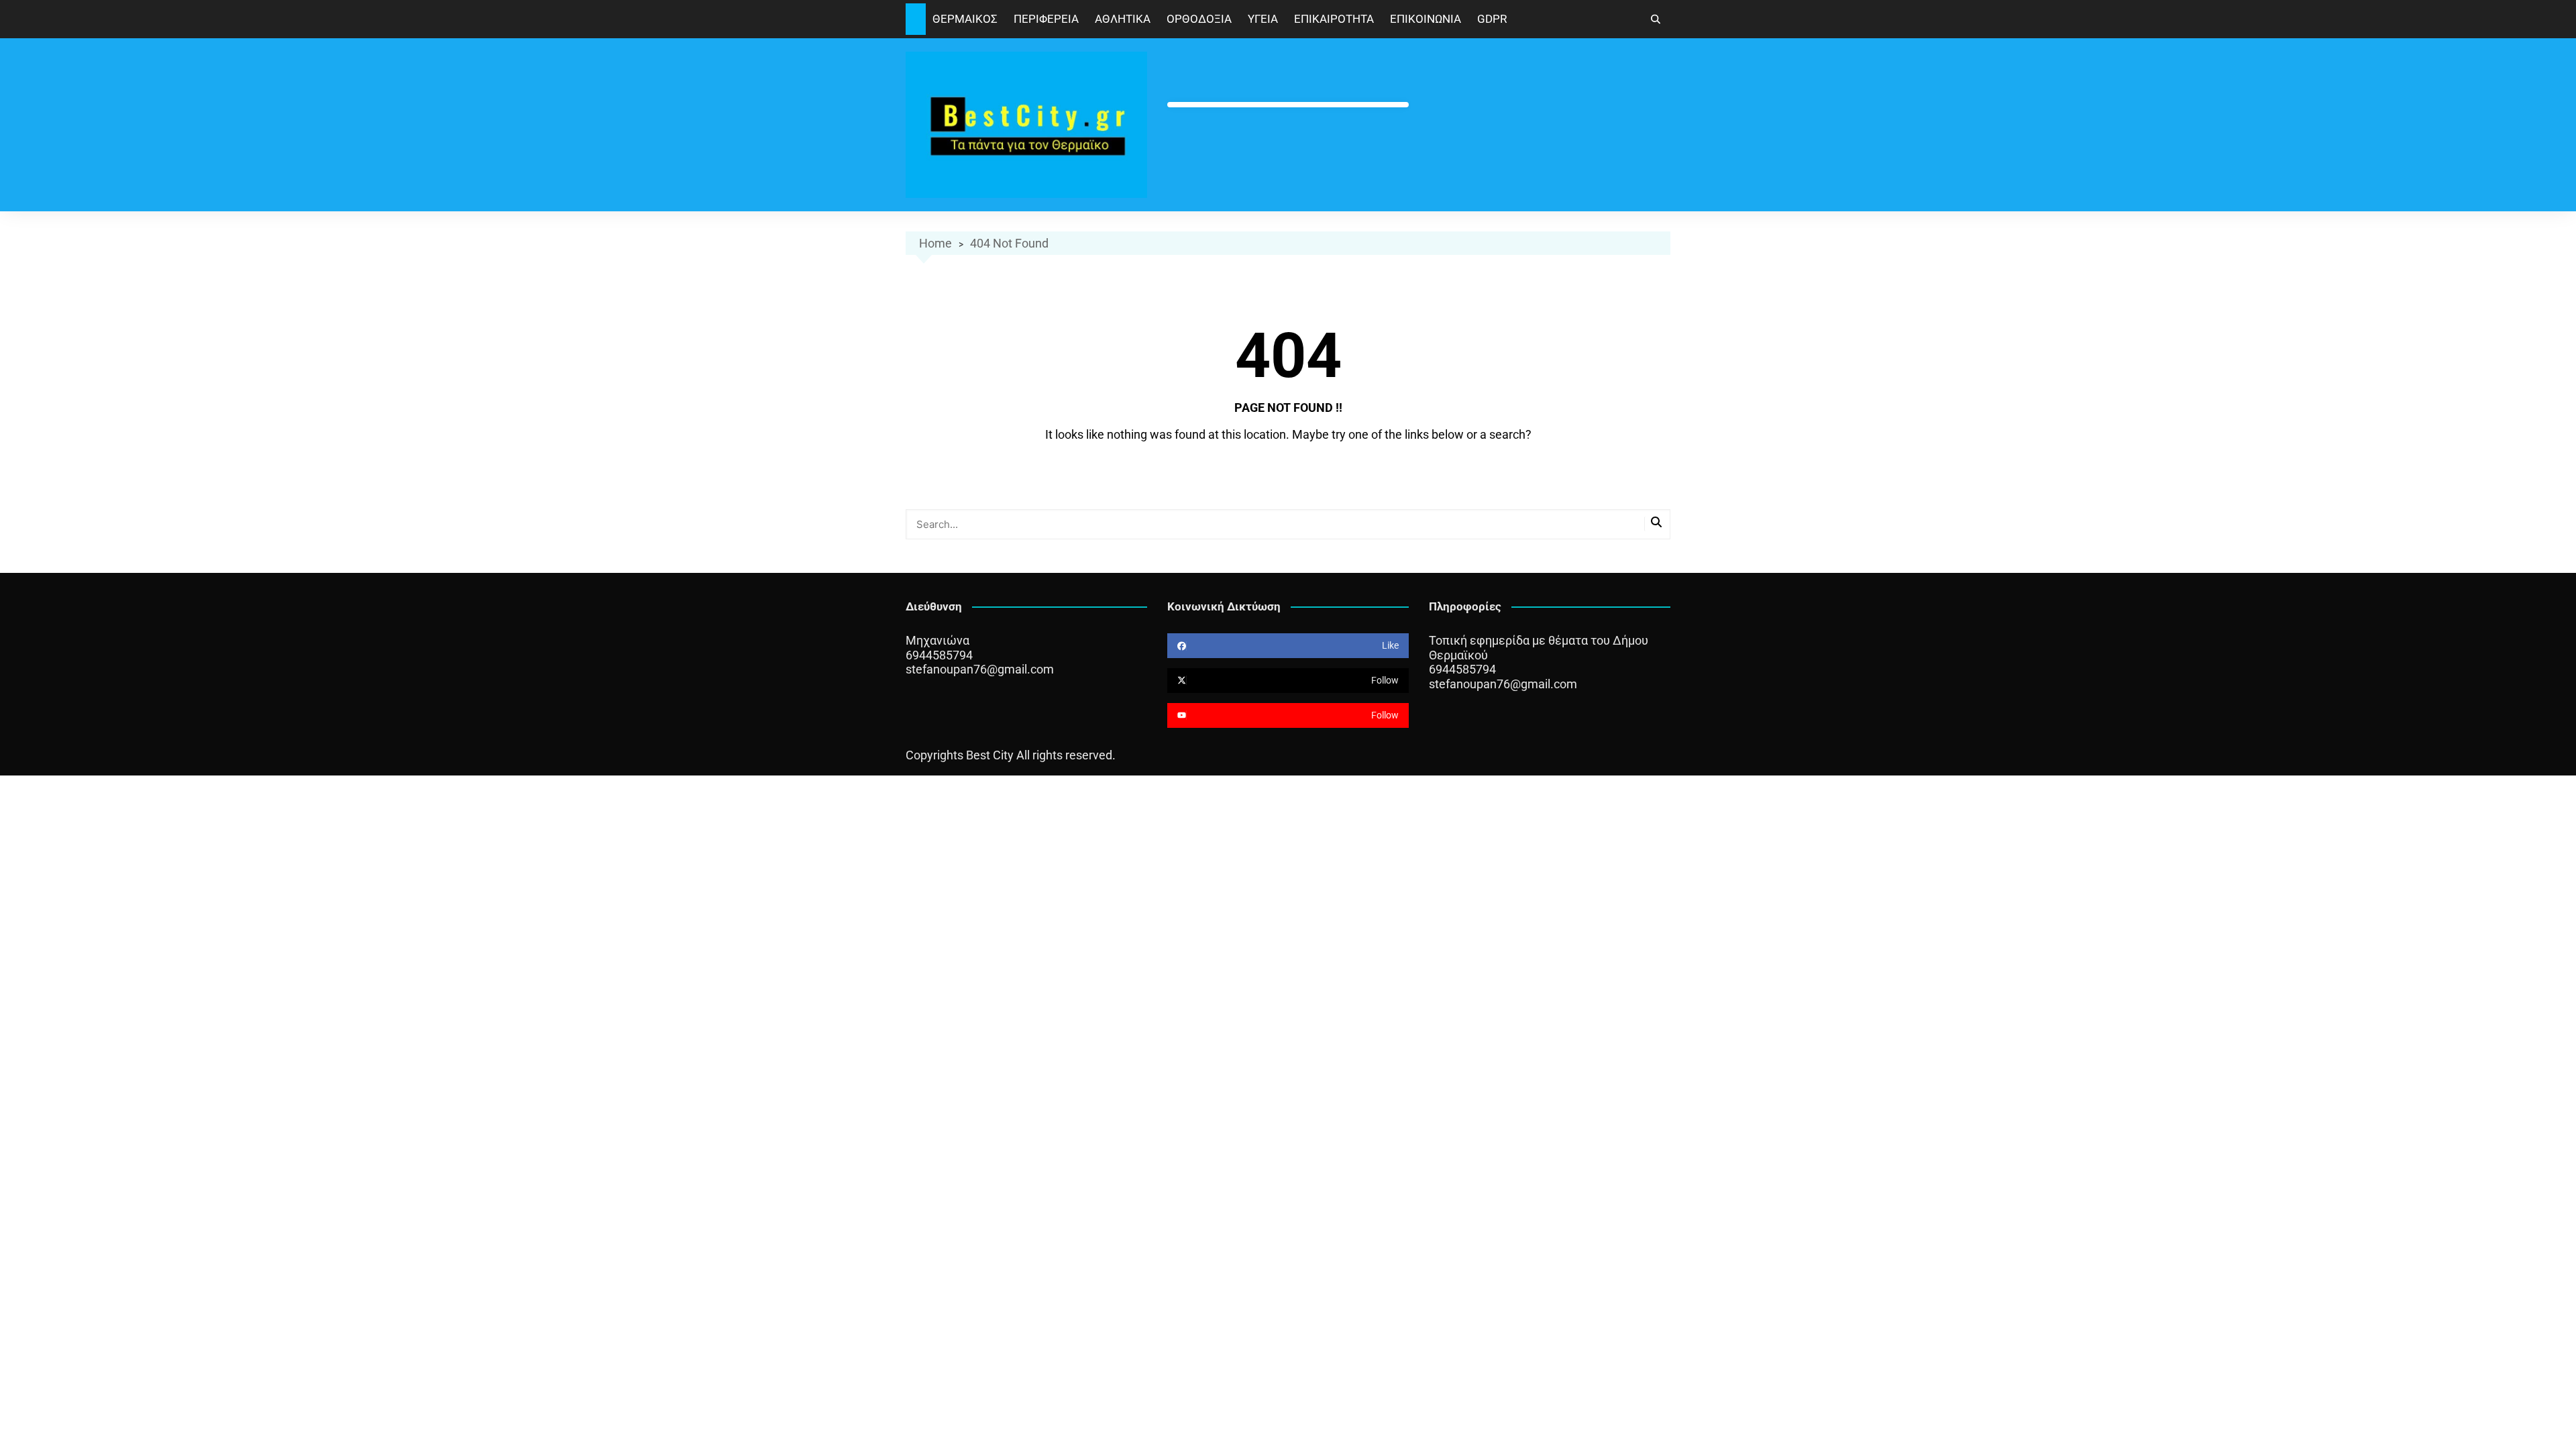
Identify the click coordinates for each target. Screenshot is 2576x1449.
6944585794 (939, 655)
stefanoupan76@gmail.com (980, 669)
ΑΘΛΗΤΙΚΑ (1123, 19)
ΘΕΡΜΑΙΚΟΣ (965, 19)
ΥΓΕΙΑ (1263, 19)
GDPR (1492, 19)
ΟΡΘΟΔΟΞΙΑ (1199, 19)
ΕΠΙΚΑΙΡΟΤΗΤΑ (1334, 19)
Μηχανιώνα (937, 640)
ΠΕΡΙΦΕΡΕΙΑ (1046, 19)
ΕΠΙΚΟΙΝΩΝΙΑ (1426, 19)
